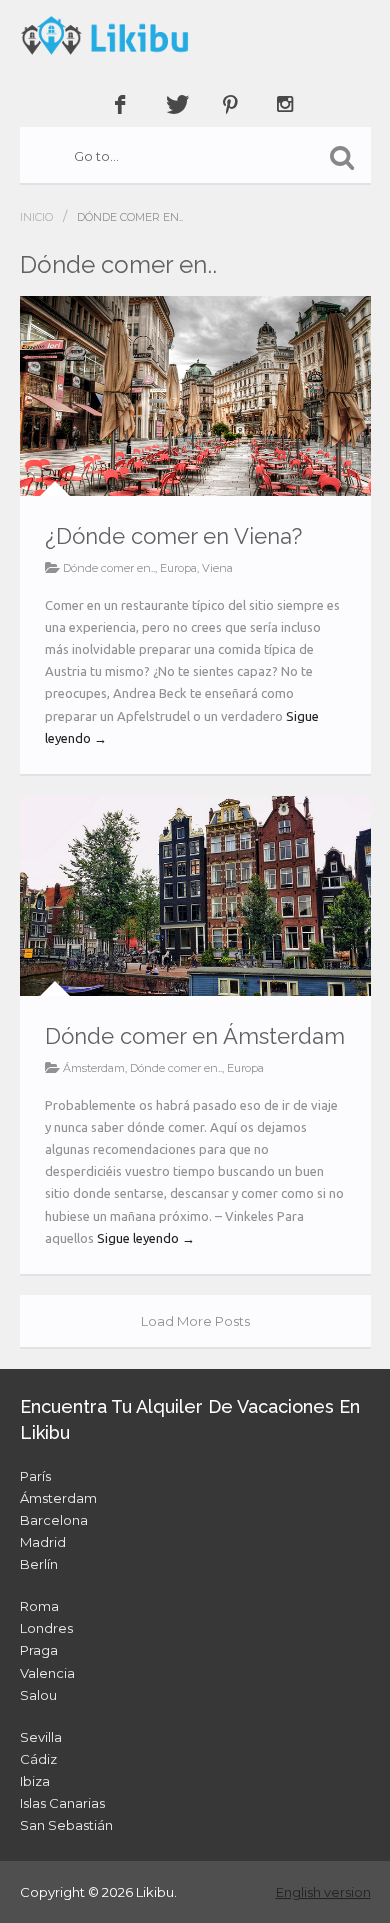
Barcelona (54, 1520)
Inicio (36, 217)
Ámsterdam (94, 1068)
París (35, 1476)
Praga (39, 1650)
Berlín (39, 1564)
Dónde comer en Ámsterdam (195, 1036)
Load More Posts (195, 1321)
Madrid (43, 1542)
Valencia (47, 1673)
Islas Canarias (62, 1803)
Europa (178, 568)
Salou (38, 1695)
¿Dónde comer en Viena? (173, 536)
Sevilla (41, 1737)
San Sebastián (66, 1825)
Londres (46, 1628)
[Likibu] (195, 35)
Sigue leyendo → (146, 1238)
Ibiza (35, 1781)
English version (323, 1892)
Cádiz (38, 1759)
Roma (39, 1606)
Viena (217, 568)
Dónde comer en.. (109, 568)
